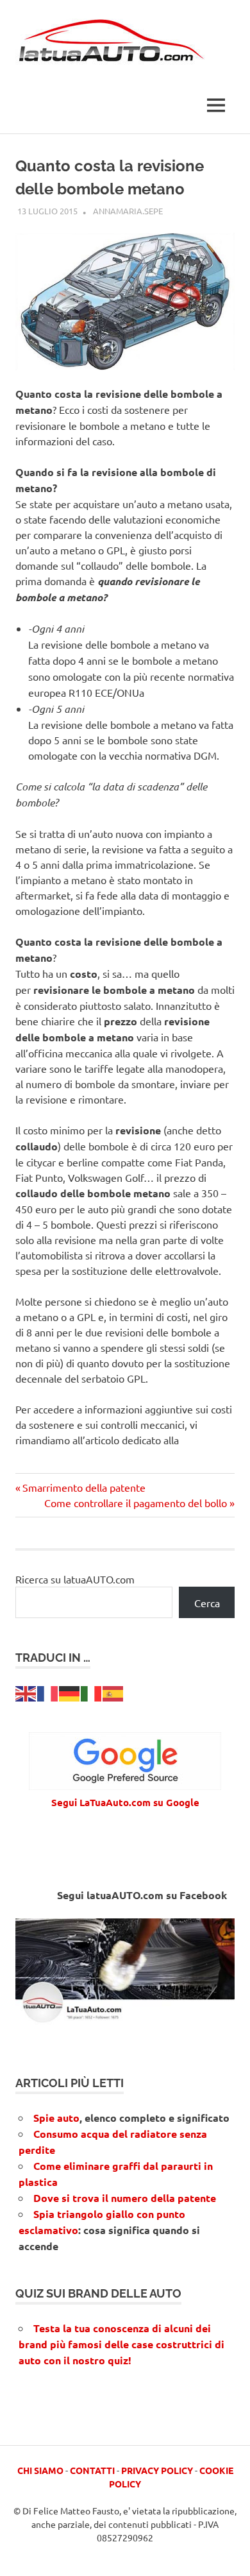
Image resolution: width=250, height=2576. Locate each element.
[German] (70, 1692)
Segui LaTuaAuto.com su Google (125, 1802)
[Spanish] (113, 1692)
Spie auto (56, 2118)
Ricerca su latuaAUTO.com (75, 1579)
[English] (26, 1692)
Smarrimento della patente (84, 1487)
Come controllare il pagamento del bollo (136, 1503)
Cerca (207, 1603)
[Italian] (92, 1692)
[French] (48, 1692)
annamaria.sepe (128, 211)
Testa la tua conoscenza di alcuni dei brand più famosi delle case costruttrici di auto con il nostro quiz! (121, 2344)
